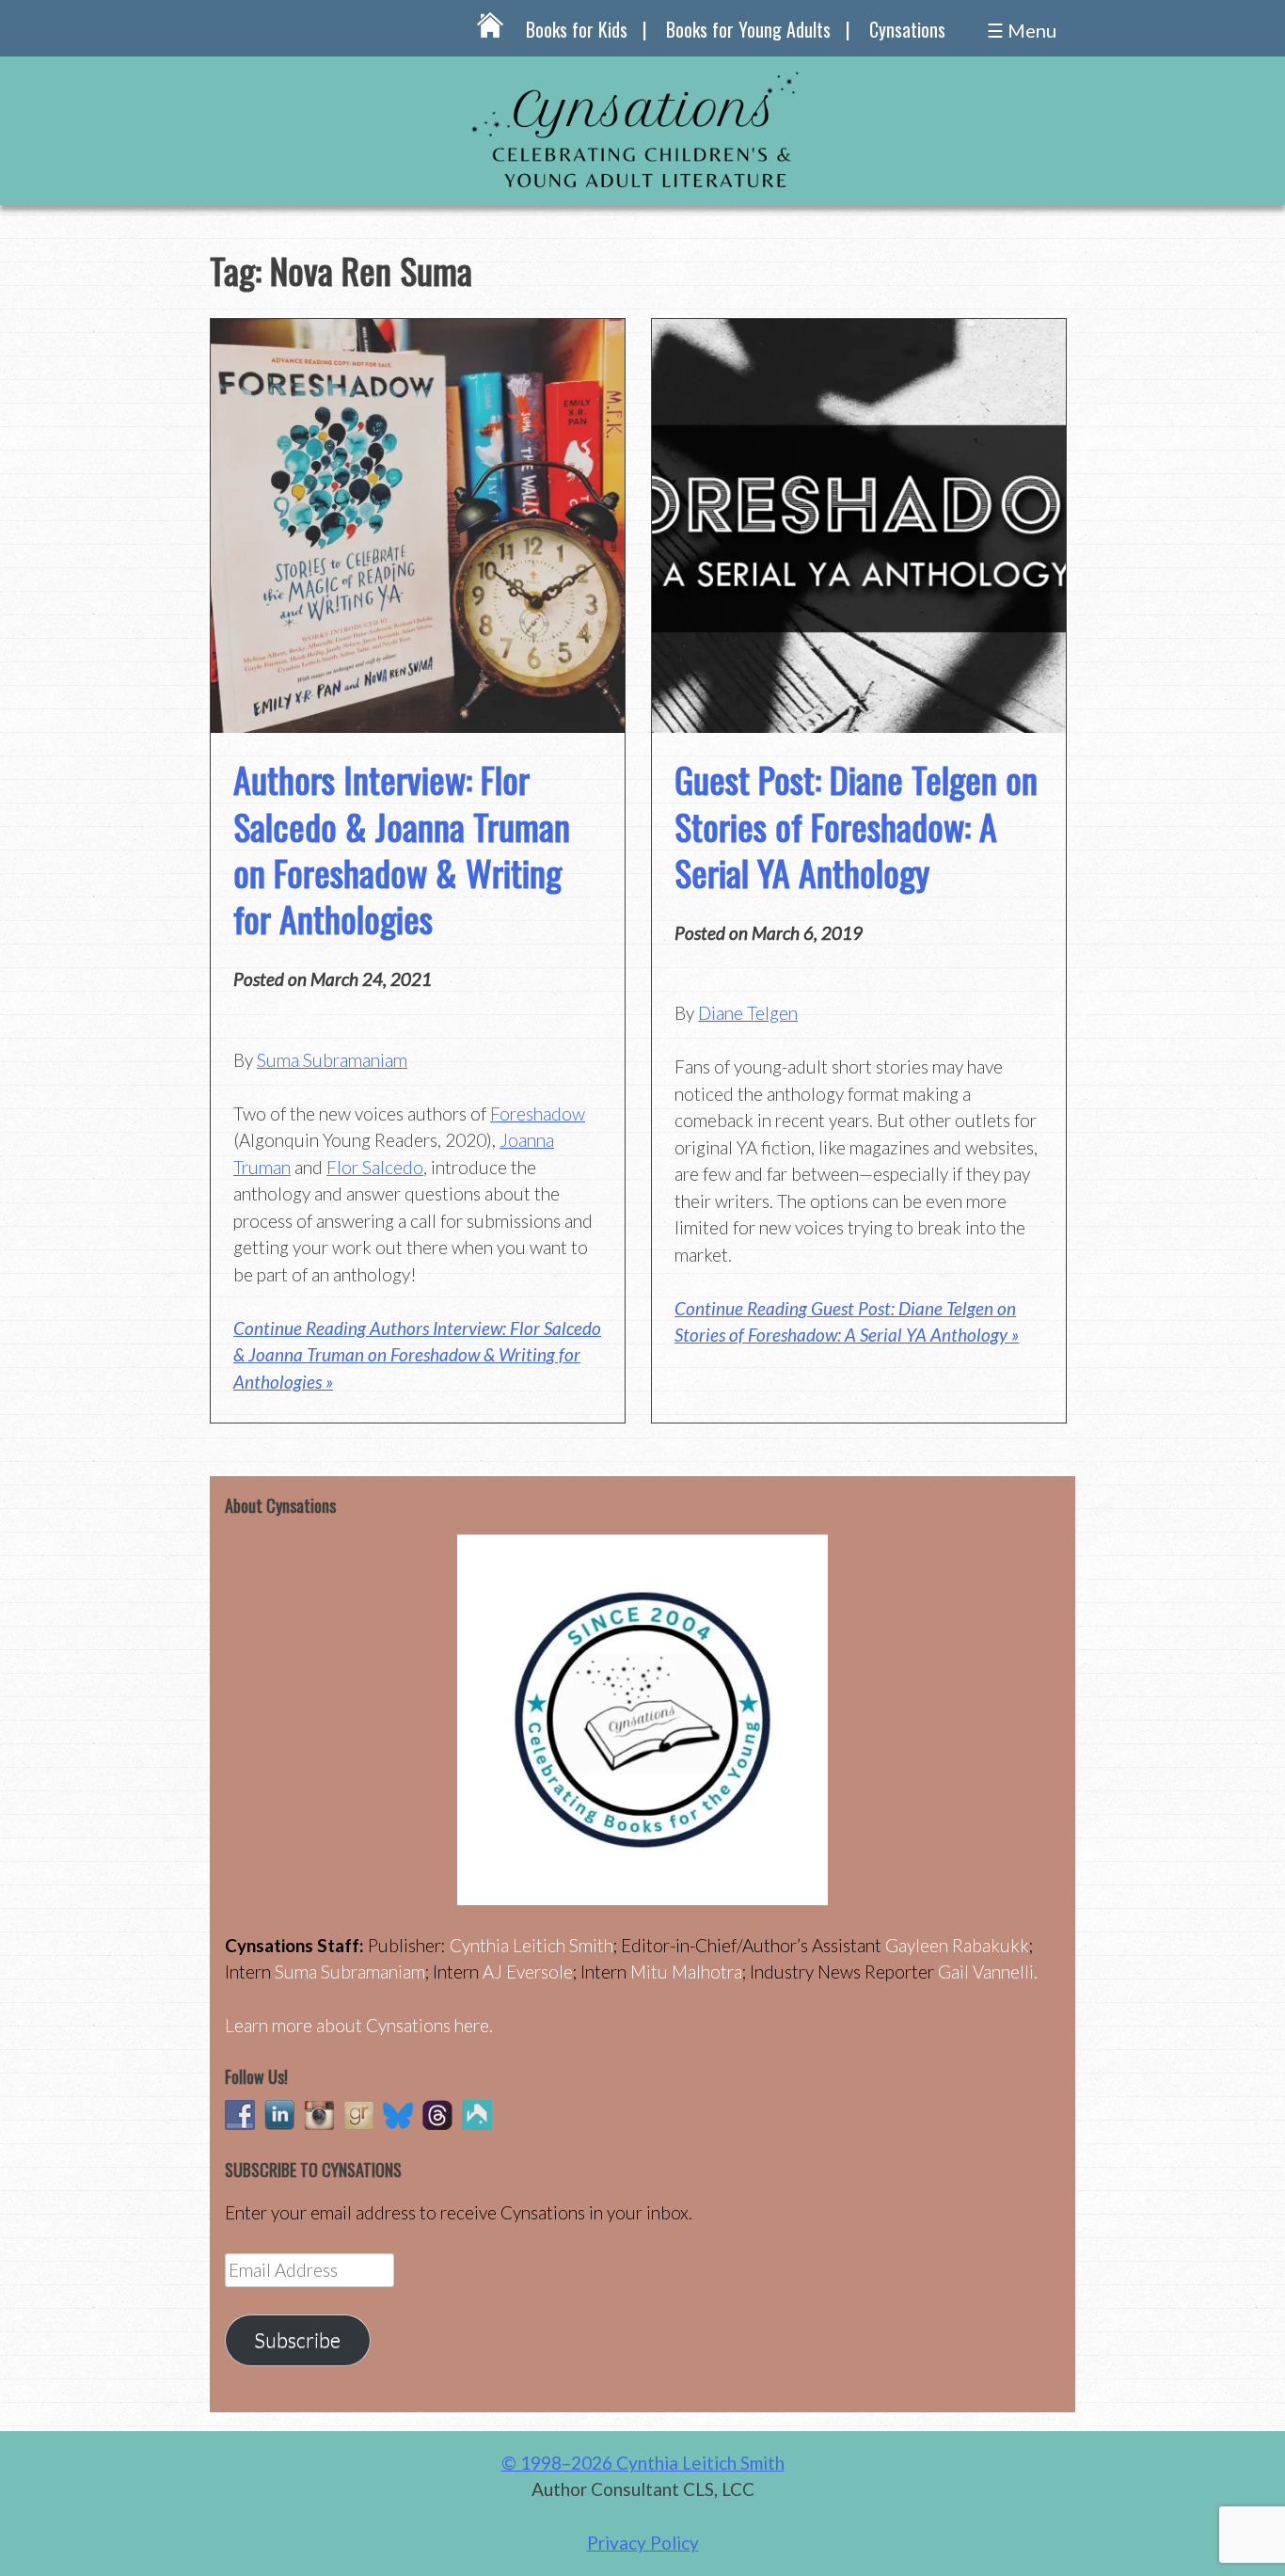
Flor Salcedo (375, 1167)
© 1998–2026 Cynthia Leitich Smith (643, 2463)
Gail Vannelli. (988, 1972)
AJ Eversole (528, 1972)
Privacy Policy (643, 2543)
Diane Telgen (748, 1013)
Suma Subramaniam (332, 1060)
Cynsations (907, 29)
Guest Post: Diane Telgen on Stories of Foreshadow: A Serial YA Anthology (856, 826)
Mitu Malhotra (686, 1972)
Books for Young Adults (748, 29)
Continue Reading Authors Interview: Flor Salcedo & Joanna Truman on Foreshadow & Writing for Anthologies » (417, 1355)
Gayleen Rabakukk (957, 1945)
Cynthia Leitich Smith (531, 1945)
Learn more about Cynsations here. (359, 2025)
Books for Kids (577, 29)
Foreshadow (538, 1113)
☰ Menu (1022, 30)
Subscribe (297, 2340)
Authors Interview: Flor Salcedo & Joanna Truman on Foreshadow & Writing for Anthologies (402, 849)
